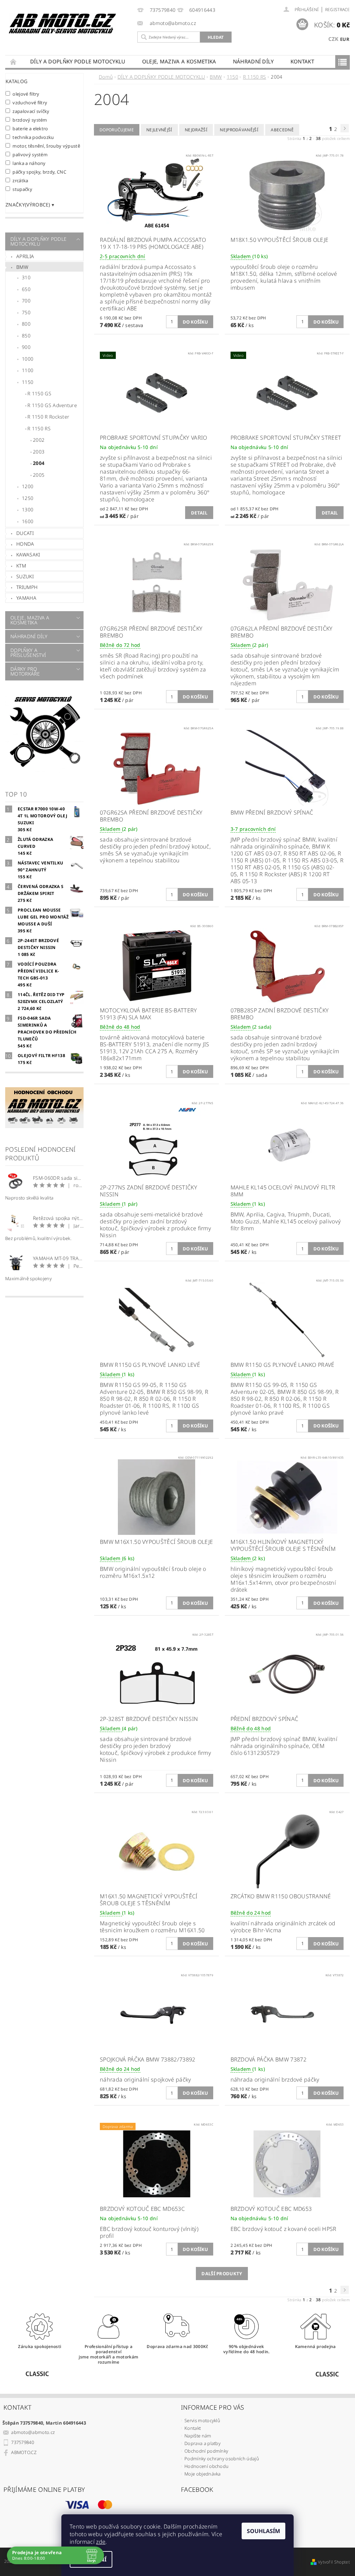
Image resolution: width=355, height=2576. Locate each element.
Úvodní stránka (14, 61)
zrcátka (20, 180)
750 (26, 312)
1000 (28, 359)
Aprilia (25, 256)
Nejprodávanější (239, 130)
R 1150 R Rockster (48, 417)
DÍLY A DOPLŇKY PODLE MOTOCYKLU (78, 61)
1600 (28, 521)
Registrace (337, 10)
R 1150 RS (39, 428)
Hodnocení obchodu (206, 2466)
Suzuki (25, 576)
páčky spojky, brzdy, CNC (39, 172)
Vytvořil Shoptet (334, 2562)
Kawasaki (28, 555)
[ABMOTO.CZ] (63, 24)
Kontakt (302, 61)
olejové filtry (26, 94)
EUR (345, 39)
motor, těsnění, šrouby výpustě (46, 146)
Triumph (27, 587)
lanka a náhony (29, 163)
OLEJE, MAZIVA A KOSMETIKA (179, 61)
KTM (21, 566)
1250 (28, 498)
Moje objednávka (203, 2474)
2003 (39, 452)
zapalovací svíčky (31, 111)
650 (26, 289)
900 (26, 347)
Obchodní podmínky (206, 2451)
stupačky (22, 189)
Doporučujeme (117, 130)
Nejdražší (196, 130)
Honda (25, 544)
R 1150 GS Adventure (52, 405)
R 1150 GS (39, 393)
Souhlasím (263, 2531)
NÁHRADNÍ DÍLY (253, 61)
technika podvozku (33, 137)
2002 (39, 440)
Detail (199, 513)
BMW (22, 267)
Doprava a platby (202, 2443)
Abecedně (282, 130)
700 (26, 301)
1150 (28, 382)
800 (26, 324)
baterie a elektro (30, 128)
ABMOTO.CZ (24, 2452)
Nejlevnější (159, 130)
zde (101, 2542)
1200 (28, 486)
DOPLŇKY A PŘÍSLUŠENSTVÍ (28, 653)
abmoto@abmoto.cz (33, 2432)
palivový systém (30, 154)
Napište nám (198, 2436)
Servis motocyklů (202, 2420)
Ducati (25, 533)
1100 (28, 370)
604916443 (202, 10)
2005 (39, 475)
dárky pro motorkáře (25, 671)
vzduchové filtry (30, 102)
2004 (39, 463)
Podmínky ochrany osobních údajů (222, 2459)
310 (26, 277)
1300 (28, 509)
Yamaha (26, 598)
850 (26, 336)
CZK (334, 39)
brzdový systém (30, 120)
